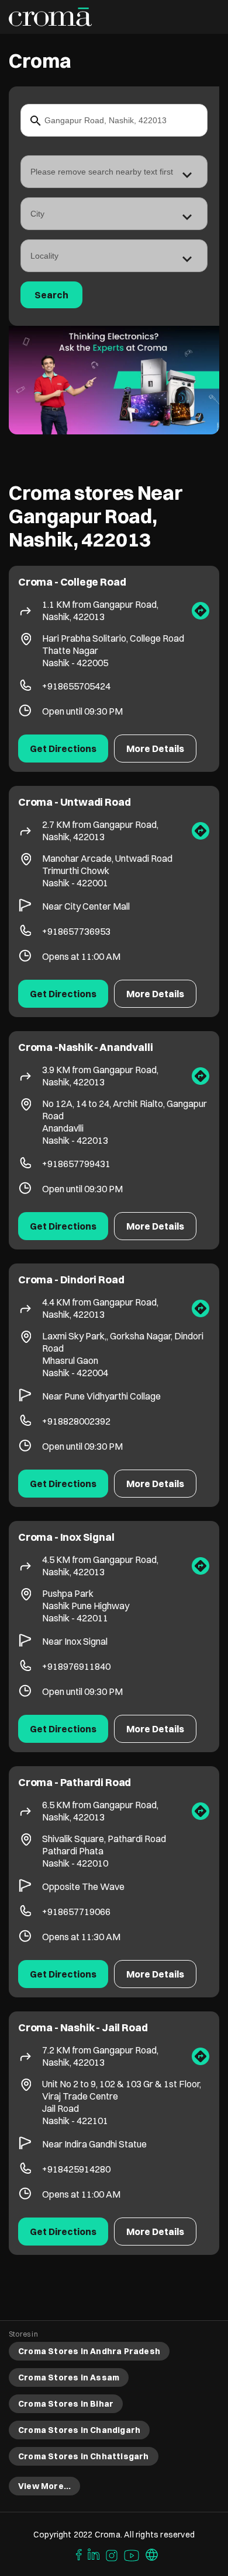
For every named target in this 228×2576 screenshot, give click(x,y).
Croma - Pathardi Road (75, 1782)
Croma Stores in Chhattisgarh (84, 2456)
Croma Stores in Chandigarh (79, 2430)
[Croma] (51, 17)
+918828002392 (76, 1421)
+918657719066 (76, 1912)
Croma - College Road (72, 582)
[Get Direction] (201, 611)
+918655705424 (76, 686)
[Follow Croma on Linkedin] (94, 2554)
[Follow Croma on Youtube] (132, 2554)
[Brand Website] (152, 2554)
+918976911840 (76, 1666)
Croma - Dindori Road (71, 1280)
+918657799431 (76, 1164)
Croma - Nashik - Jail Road (83, 2027)
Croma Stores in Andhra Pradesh (89, 2351)
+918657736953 (76, 931)
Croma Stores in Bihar (66, 2404)
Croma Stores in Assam (69, 2377)
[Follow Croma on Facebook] (76, 2554)
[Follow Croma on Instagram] (112, 2554)
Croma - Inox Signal (66, 1537)
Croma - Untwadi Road (74, 802)
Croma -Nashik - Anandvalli (85, 1047)
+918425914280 (76, 2169)
